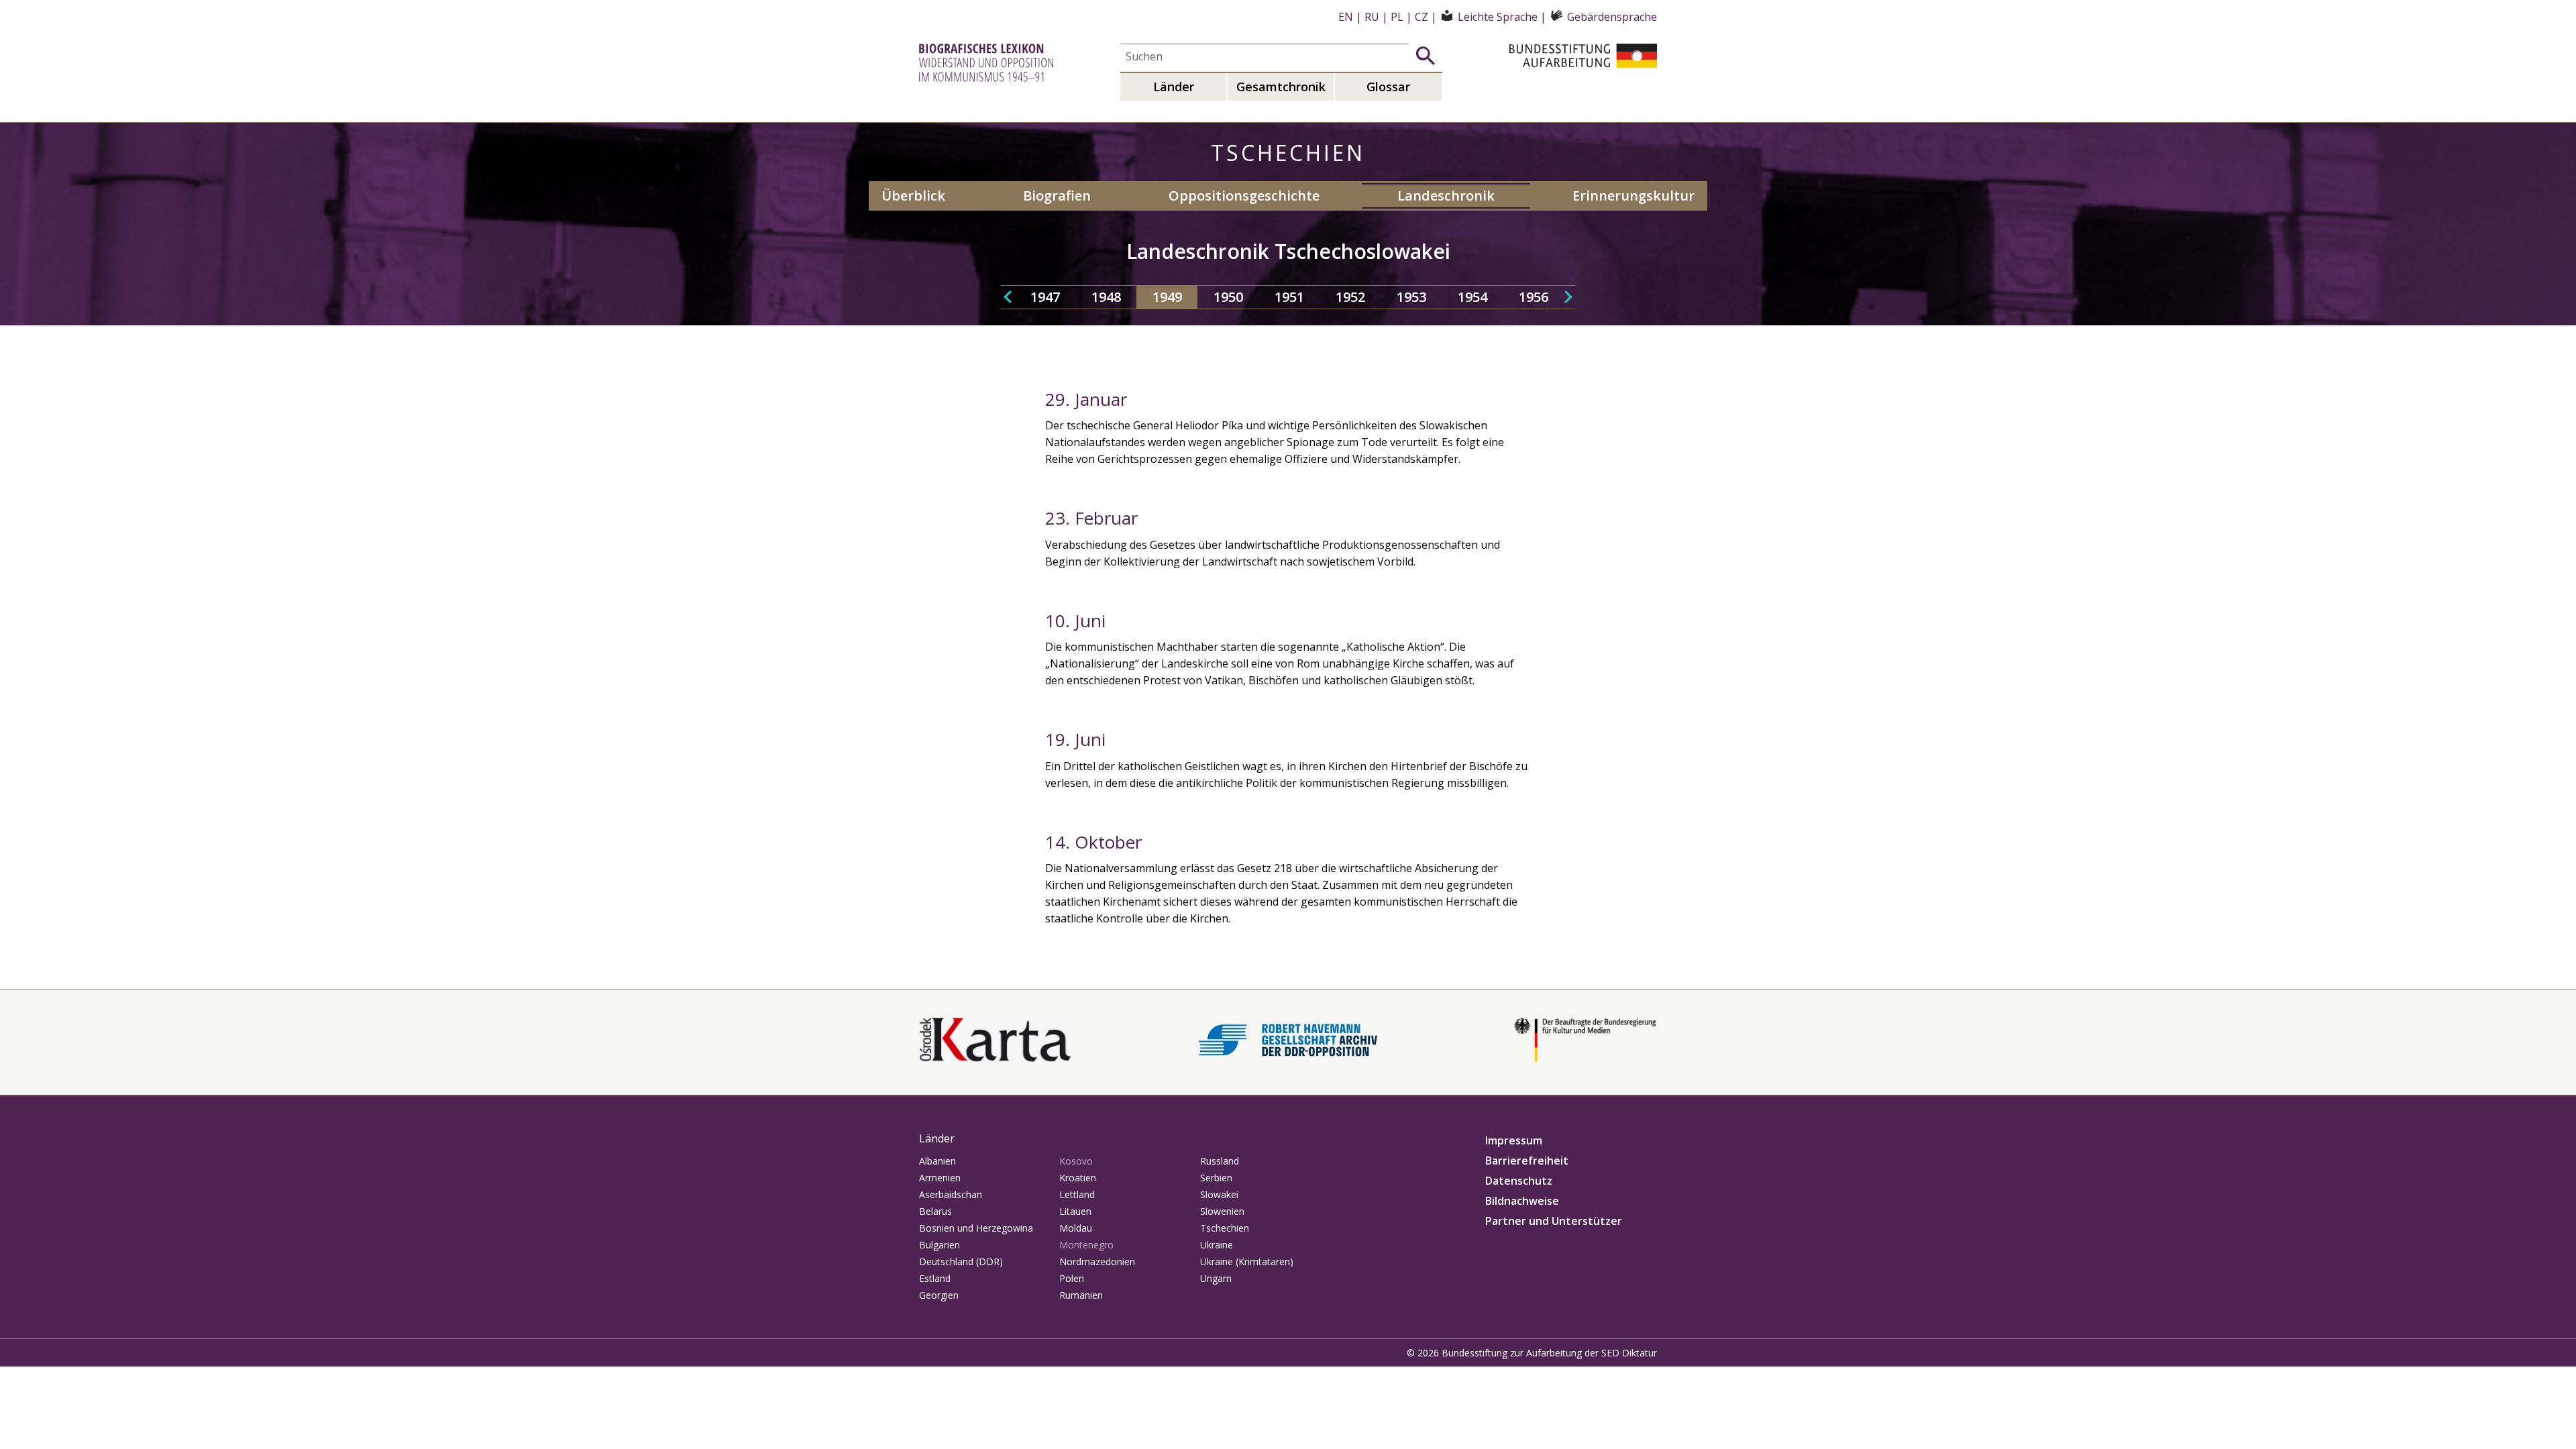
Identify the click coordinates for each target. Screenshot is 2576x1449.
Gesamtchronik (1281, 87)
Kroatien (1078, 1178)
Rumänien (1081, 1295)
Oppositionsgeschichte (1244, 196)
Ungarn (1216, 1278)
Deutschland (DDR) (961, 1262)
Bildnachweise (1522, 1201)
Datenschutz (1519, 1181)
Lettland (1077, 1194)
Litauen (1075, 1211)
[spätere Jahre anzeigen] (1568, 297)
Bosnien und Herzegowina (976, 1228)
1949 (1167, 297)
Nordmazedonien (1097, 1262)
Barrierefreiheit (1527, 1161)
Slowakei (1219, 1194)
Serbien (1216, 1178)
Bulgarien (940, 1245)
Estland (935, 1278)
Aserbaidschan (951, 1194)
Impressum (1514, 1140)
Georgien (939, 1295)
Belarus (935, 1211)
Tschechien (1225, 1228)
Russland (1220, 1161)
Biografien (1057, 196)
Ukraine (1217, 1245)
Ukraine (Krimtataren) (1247, 1262)
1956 (1534, 297)
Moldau (1076, 1228)
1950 (1228, 297)
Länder (1174, 87)
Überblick (913, 196)
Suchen (1426, 56)
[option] (1045, 297)
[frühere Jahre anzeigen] (1008, 297)
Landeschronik (1446, 196)
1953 (1411, 297)
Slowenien (1222, 1211)
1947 (1045, 297)
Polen (1072, 1278)
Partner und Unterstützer (1554, 1221)
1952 (1350, 297)
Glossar (1388, 87)
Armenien (940, 1178)
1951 (1289, 297)
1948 (1106, 297)
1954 (1472, 297)
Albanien (937, 1161)
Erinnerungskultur (1633, 196)
